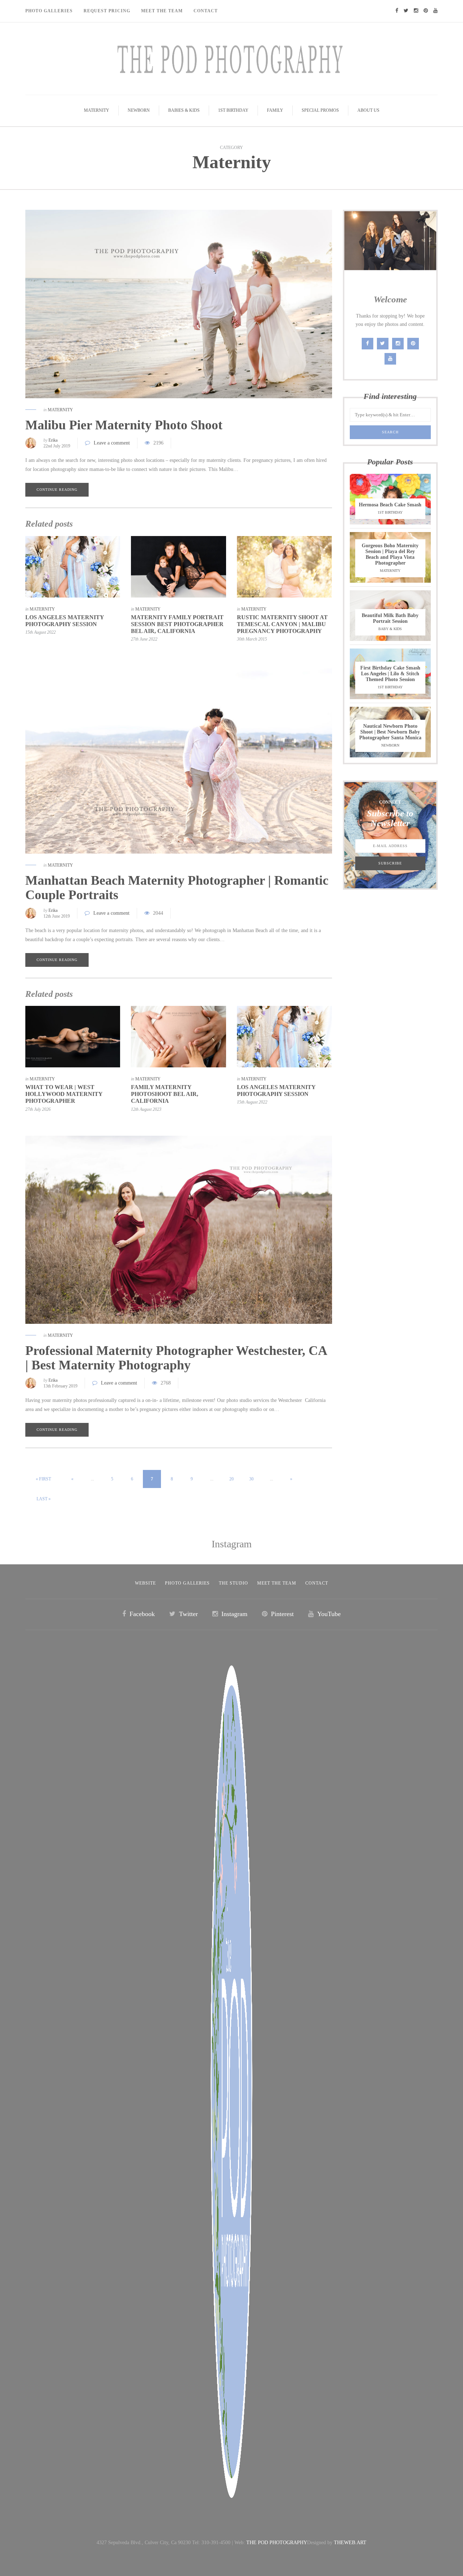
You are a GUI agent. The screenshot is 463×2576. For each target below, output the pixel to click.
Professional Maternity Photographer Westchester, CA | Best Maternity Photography (176, 1358)
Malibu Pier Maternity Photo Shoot (124, 425)
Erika (53, 440)
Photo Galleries (49, 11)
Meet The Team (162, 11)
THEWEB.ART (350, 2543)
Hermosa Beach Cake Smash (390, 505)
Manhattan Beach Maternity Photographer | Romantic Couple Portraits (177, 888)
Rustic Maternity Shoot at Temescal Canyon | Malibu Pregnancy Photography (282, 624)
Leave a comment (112, 443)
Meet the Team (277, 1583)
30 (251, 1479)
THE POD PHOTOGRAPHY (277, 2543)
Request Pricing (107, 11)
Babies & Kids (184, 110)
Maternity (97, 110)
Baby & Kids (390, 629)
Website (145, 1583)
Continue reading (57, 490)
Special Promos (320, 110)
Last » (44, 1499)
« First (43, 1479)
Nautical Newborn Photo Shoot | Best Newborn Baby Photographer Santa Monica (390, 732)
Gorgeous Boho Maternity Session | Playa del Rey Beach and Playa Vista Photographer (390, 554)
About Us (368, 110)
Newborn (139, 110)
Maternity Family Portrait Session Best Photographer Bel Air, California (177, 624)
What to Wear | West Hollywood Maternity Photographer (64, 1094)
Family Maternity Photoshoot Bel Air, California (165, 1094)
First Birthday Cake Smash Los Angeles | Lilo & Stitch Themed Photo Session (390, 674)
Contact (206, 11)
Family (275, 110)
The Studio (233, 1583)
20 (231, 1479)
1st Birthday (233, 110)
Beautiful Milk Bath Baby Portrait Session (390, 618)
